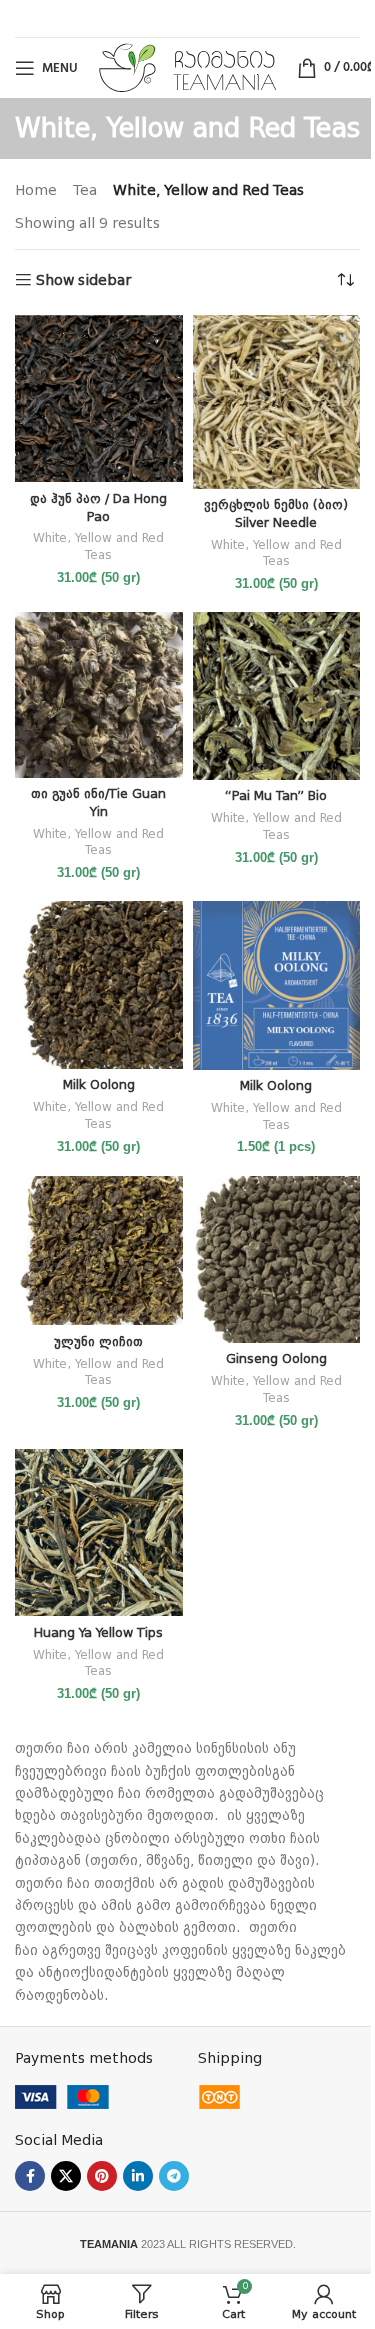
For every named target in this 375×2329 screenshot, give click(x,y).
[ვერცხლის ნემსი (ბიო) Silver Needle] (277, 402)
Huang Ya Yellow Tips (98, 1632)
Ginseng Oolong (276, 1358)
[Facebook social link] (30, 2176)
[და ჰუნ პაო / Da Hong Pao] (99, 399)
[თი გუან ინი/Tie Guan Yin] (99, 695)
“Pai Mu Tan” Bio (276, 795)
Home (36, 190)
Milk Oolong (99, 1084)
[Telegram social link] (174, 2176)
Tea (85, 190)
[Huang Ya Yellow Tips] (99, 1533)
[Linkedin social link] (138, 2176)
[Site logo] (187, 67)
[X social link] (66, 2176)
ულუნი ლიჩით (98, 1341)
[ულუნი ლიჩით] (99, 1251)
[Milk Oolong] (99, 985)
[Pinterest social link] (102, 2176)
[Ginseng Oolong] (277, 1260)
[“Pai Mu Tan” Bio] (277, 696)
